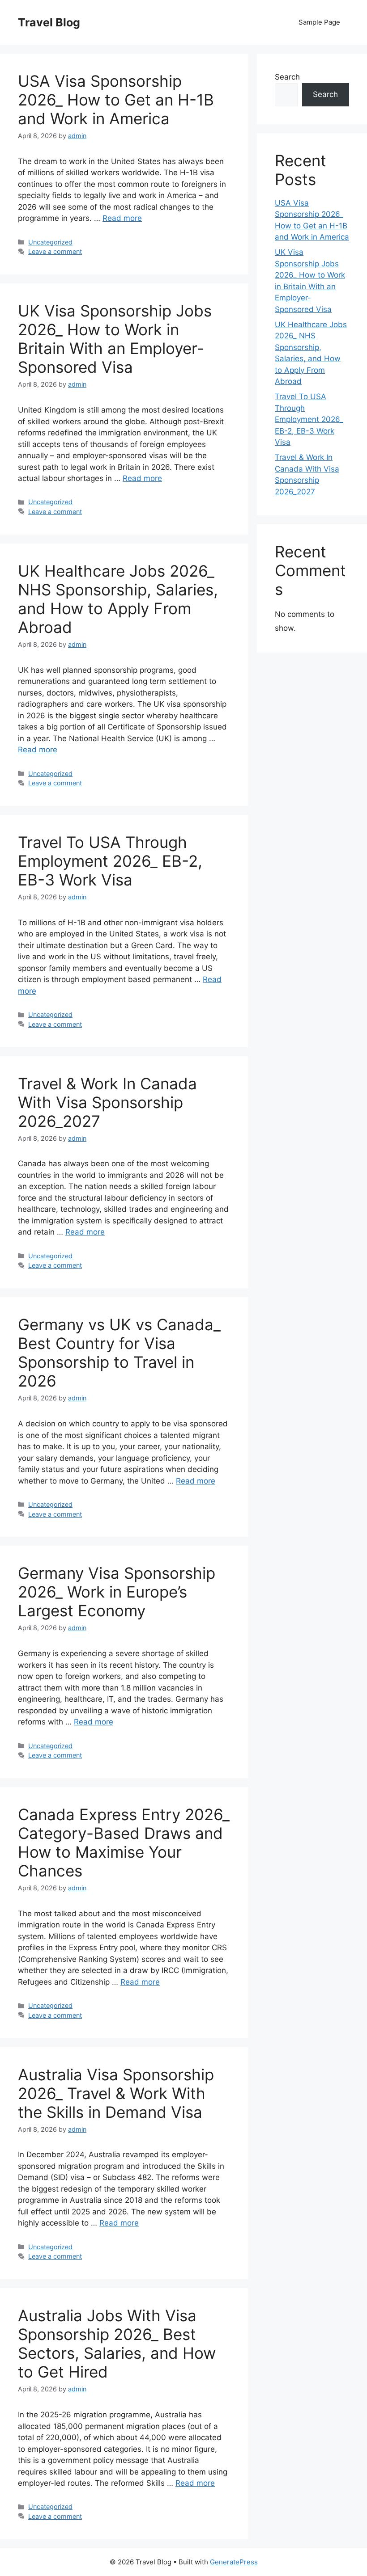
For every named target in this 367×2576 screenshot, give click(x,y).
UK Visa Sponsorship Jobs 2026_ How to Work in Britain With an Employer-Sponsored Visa (115, 339)
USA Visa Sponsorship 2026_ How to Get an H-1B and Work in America (116, 100)
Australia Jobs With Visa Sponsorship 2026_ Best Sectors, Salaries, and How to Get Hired (117, 2344)
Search (287, 77)
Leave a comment (55, 251)
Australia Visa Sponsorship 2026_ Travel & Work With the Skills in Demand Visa (116, 2093)
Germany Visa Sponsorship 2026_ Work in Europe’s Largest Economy (117, 1592)
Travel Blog (49, 22)
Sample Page (319, 22)
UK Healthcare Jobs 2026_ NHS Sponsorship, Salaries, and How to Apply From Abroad (118, 599)
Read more (122, 218)
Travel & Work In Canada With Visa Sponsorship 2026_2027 (107, 1102)
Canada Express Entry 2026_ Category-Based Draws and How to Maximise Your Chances (124, 1842)
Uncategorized (50, 242)
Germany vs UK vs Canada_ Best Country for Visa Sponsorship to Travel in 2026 (119, 1353)
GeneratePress (234, 2562)
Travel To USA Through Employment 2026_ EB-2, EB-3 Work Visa (110, 861)
